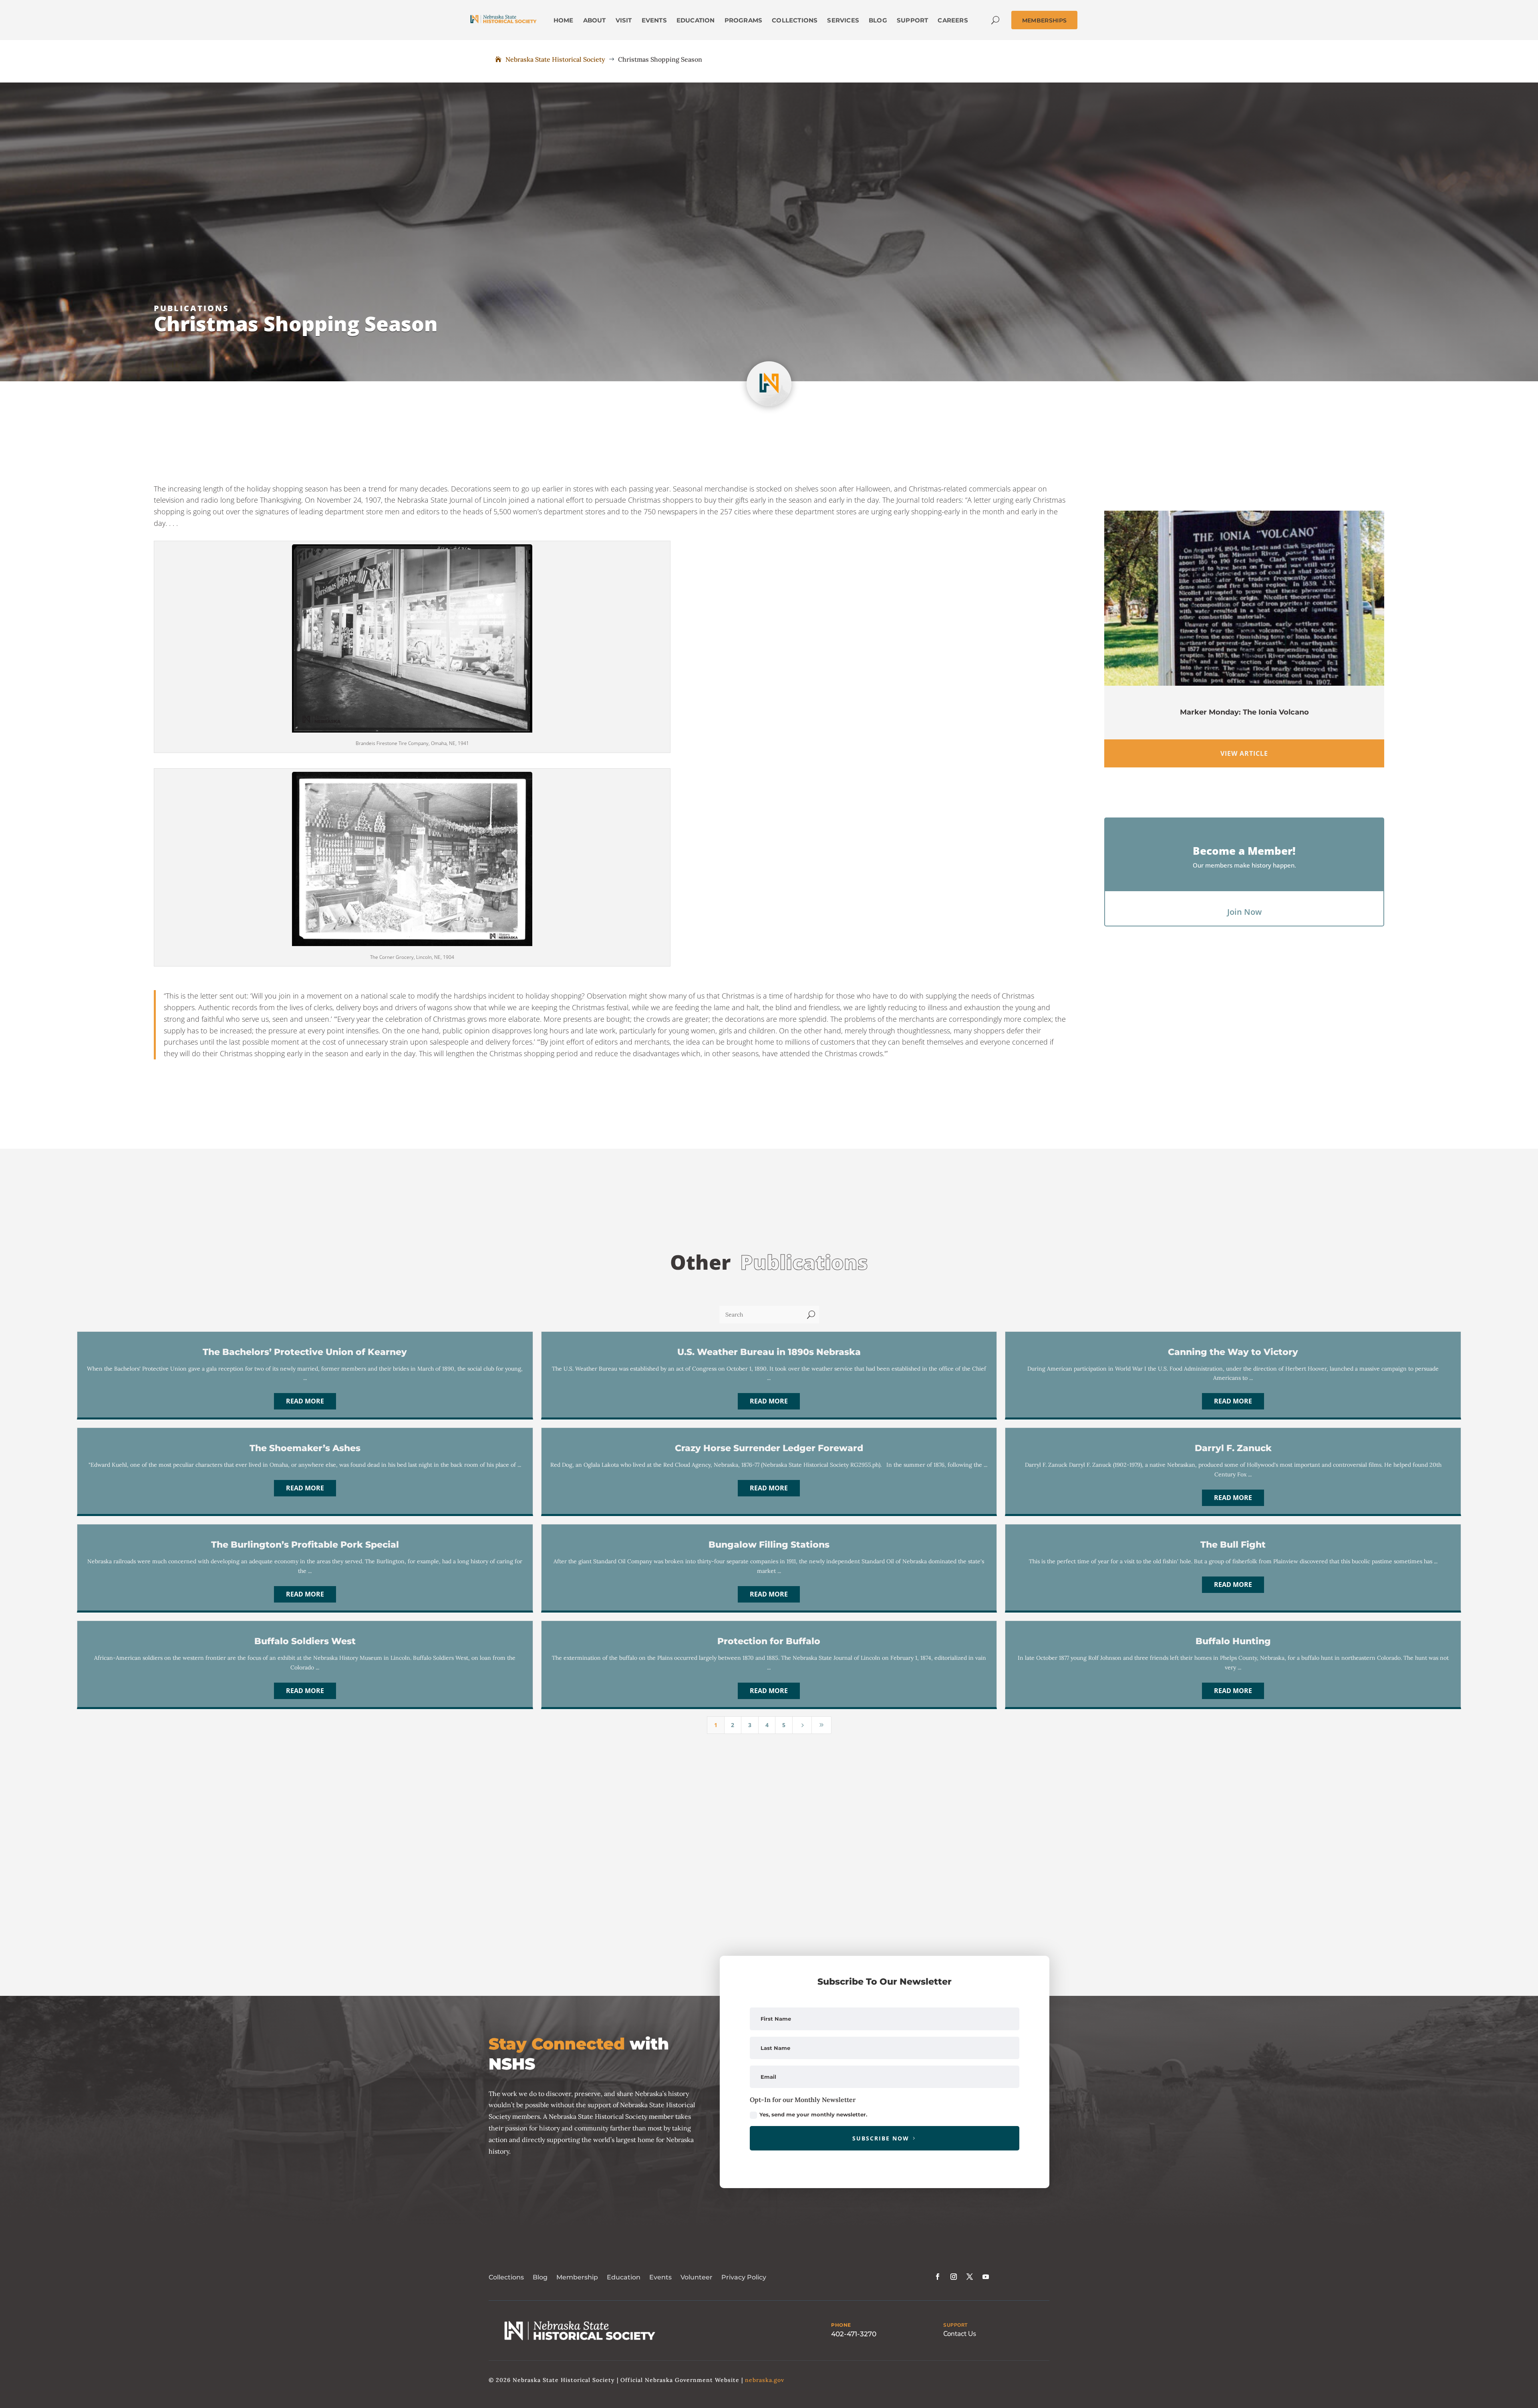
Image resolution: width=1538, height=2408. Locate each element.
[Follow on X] (970, 2277)
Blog (540, 2277)
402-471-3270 (854, 2334)
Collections (506, 2277)
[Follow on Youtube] (986, 2277)
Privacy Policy (744, 2277)
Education (624, 2277)
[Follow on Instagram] (954, 2277)
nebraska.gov (765, 2380)
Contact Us (960, 2334)
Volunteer (697, 2277)
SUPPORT (955, 2325)
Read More (305, 1401)
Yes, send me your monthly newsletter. (813, 2114)
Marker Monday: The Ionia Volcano (1244, 712)
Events (660, 2277)
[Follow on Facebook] (938, 2277)
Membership (577, 2277)
